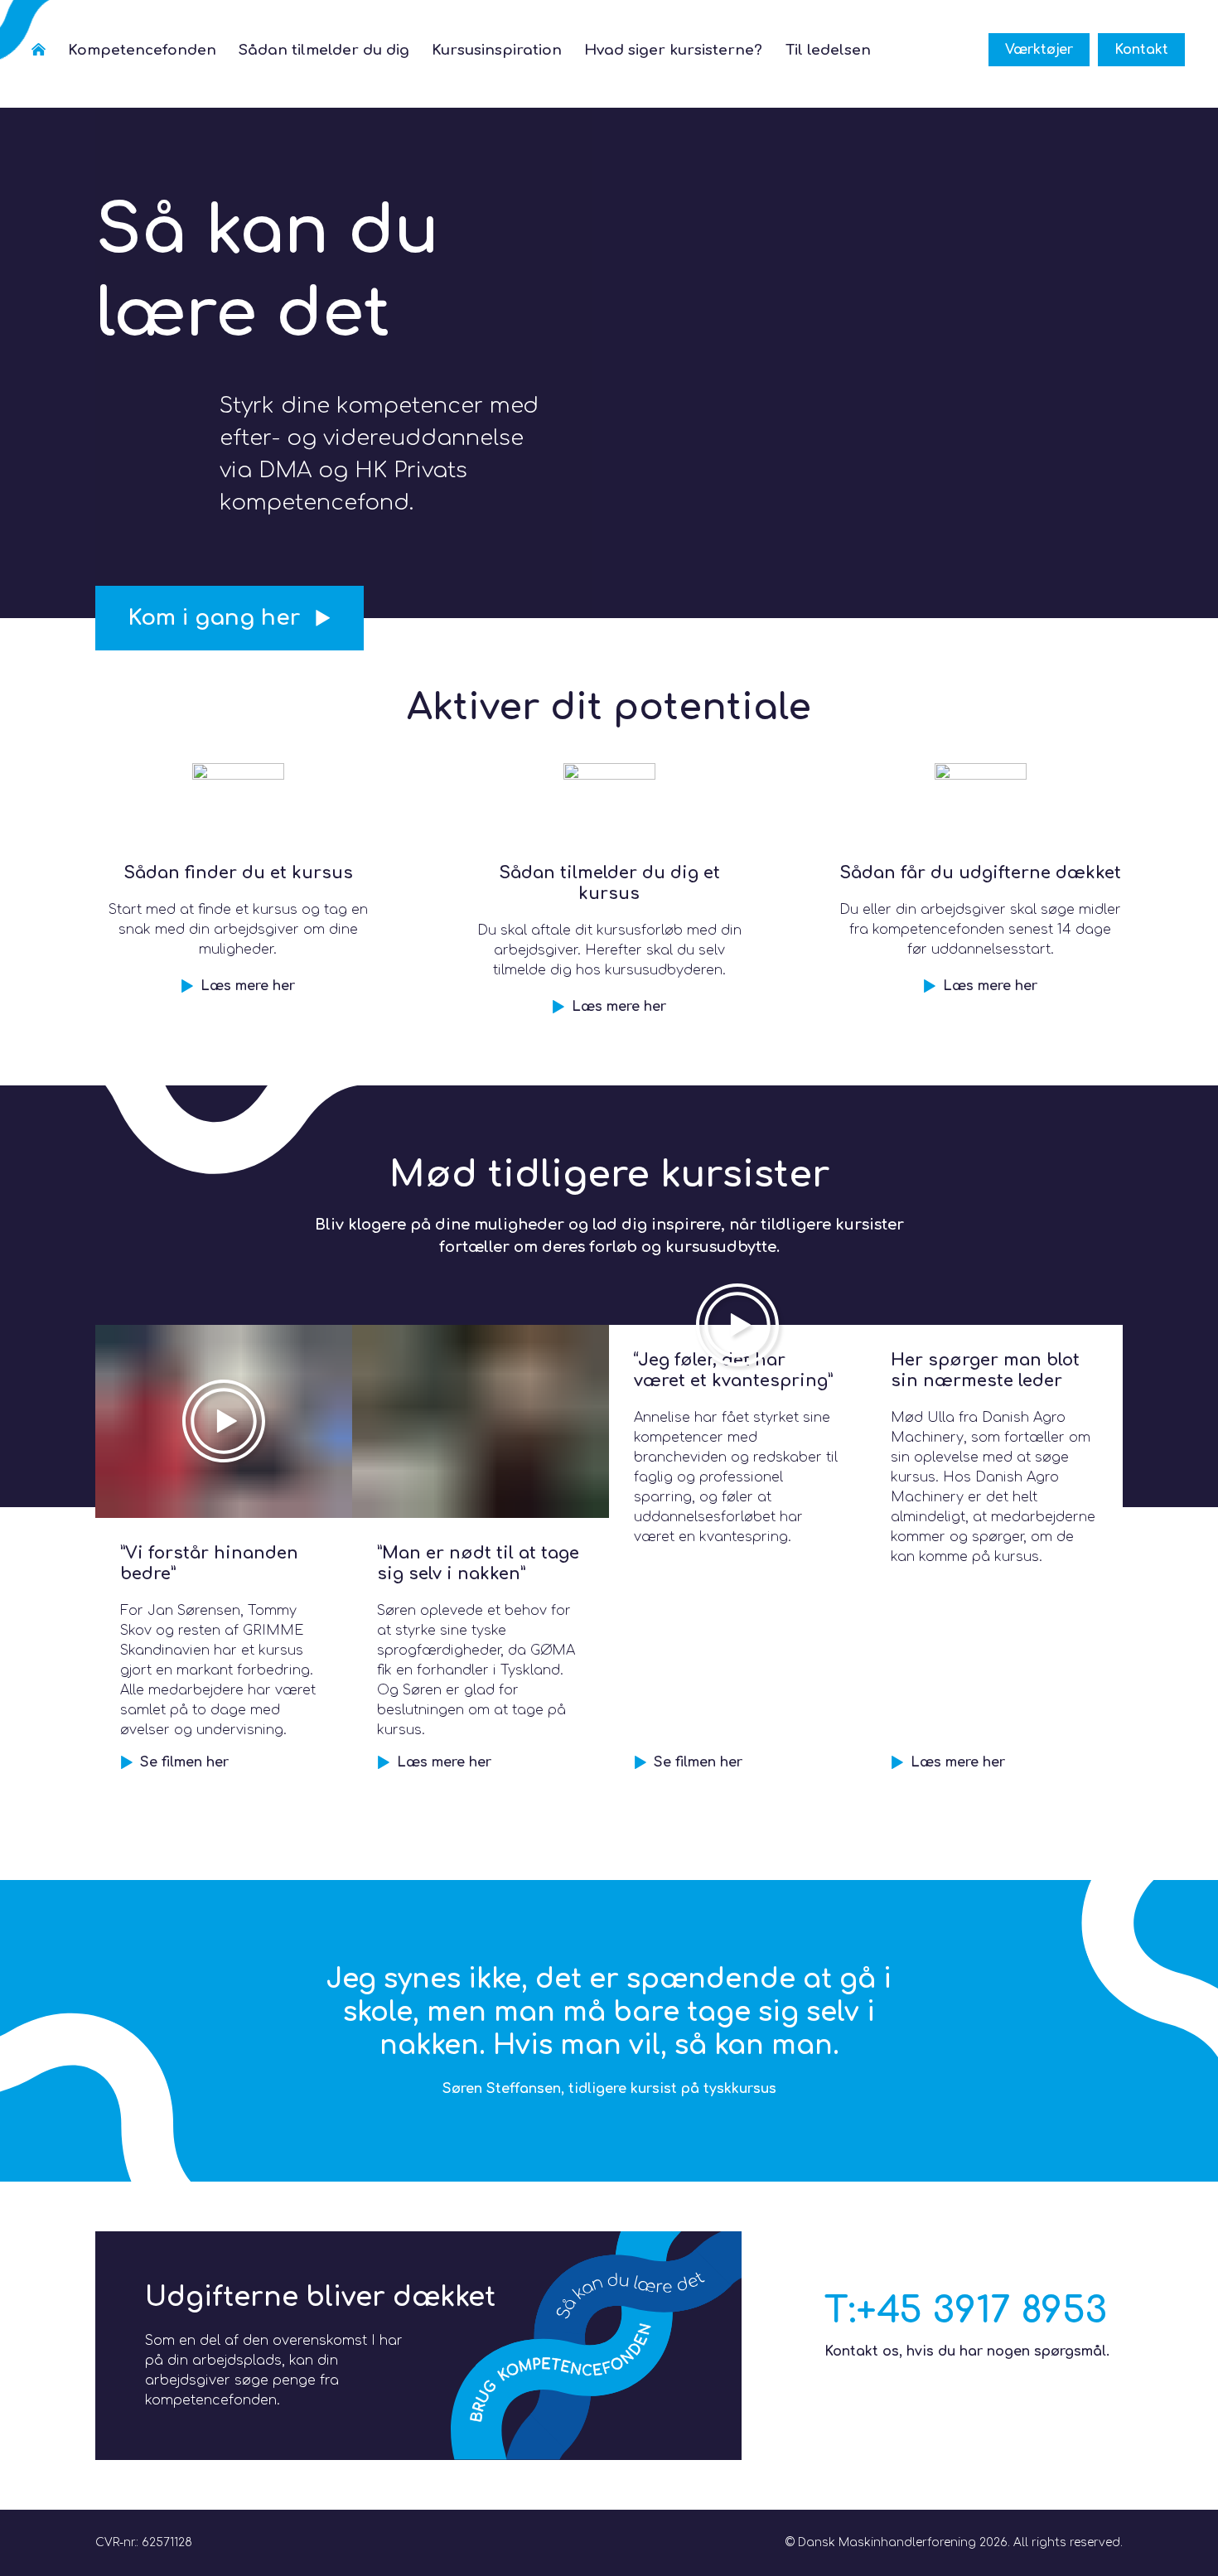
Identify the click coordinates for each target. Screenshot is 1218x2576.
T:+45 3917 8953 (966, 2310)
